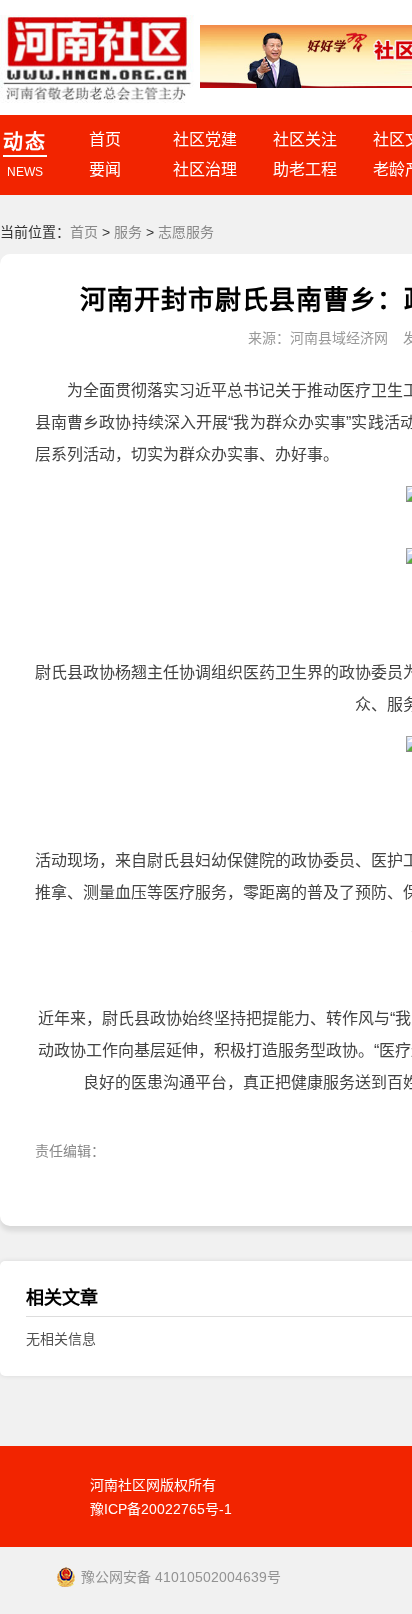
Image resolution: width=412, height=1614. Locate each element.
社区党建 (205, 139)
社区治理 (205, 169)
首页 (105, 139)
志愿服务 (186, 232)
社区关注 (305, 139)
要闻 (105, 169)
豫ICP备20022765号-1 (161, 1509)
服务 (128, 232)
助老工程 (305, 169)
